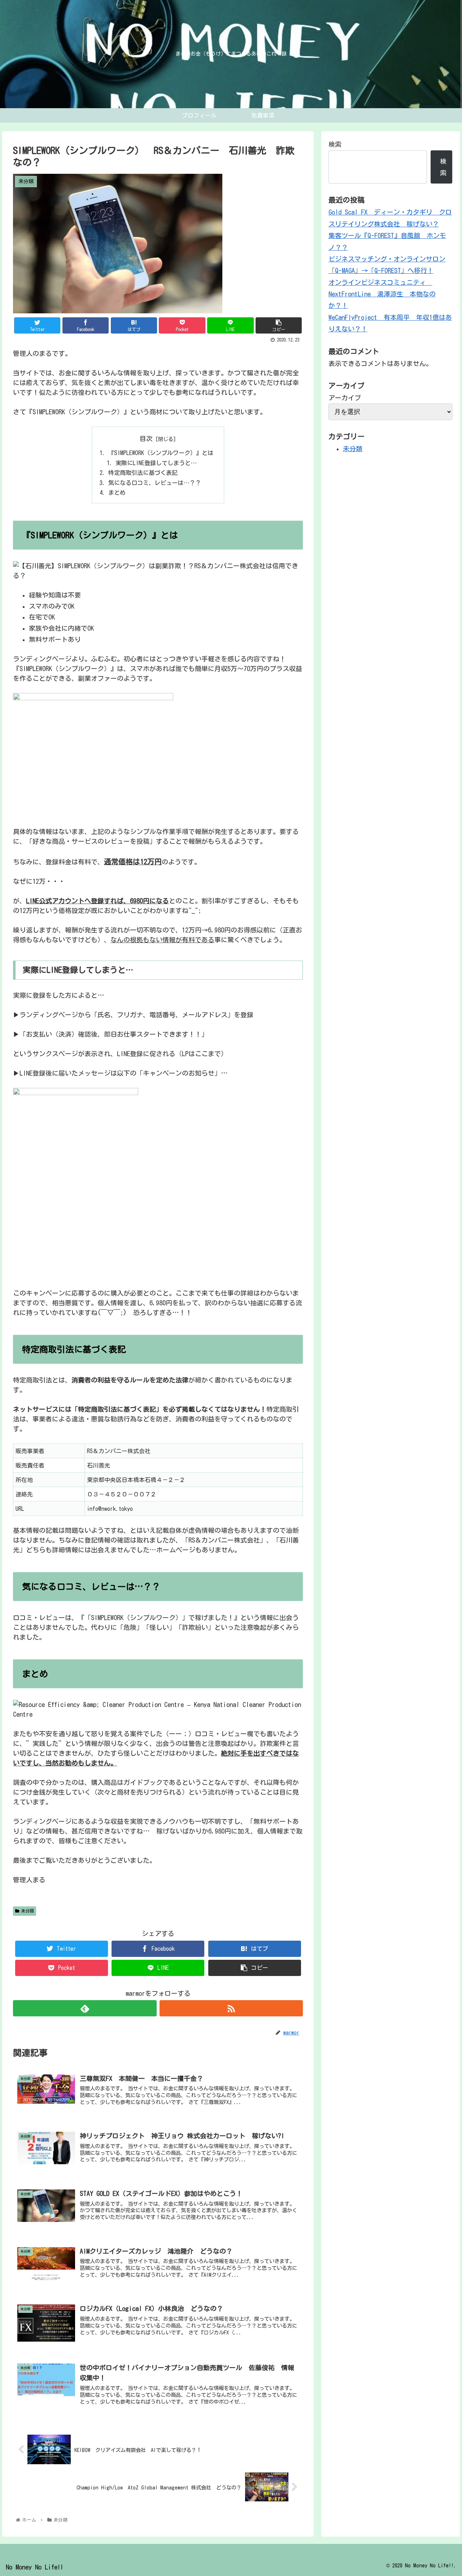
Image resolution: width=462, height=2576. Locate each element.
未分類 (27, 1911)
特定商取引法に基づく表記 (143, 473)
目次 (146, 438)
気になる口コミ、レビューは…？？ (155, 483)
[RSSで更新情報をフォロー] (231, 2008)
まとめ (117, 493)
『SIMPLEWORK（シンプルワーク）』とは (161, 453)
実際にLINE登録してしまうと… (156, 463)
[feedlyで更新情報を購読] (85, 2008)
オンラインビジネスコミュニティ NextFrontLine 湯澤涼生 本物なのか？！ (382, 294)
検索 (335, 144)
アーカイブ (345, 398)
